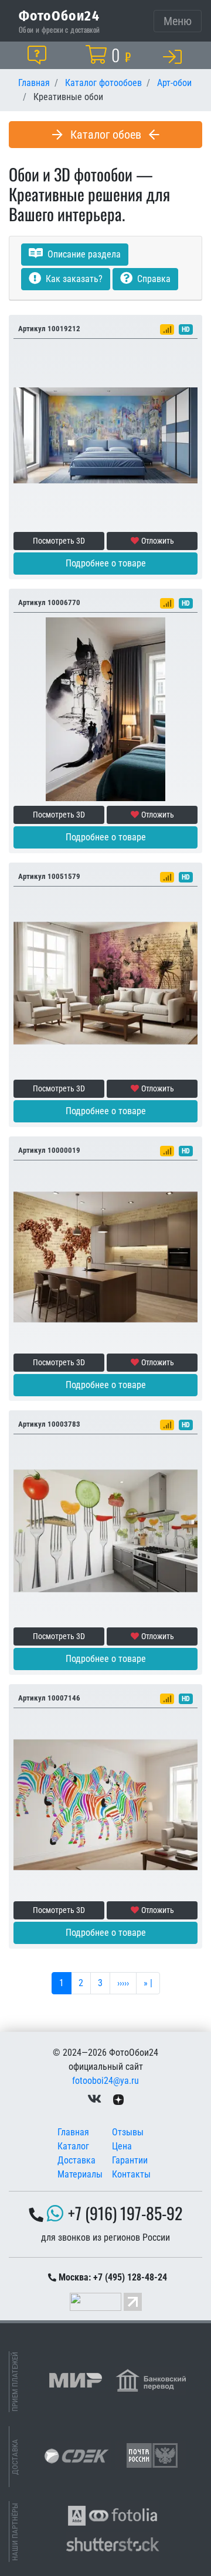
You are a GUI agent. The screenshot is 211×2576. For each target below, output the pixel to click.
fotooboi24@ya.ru (105, 2081)
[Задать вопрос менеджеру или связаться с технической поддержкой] (39, 55)
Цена (122, 2146)
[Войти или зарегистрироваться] (175, 56)
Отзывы (128, 2132)
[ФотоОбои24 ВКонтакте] (94, 2099)
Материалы (80, 2174)
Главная (73, 2132)
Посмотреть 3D (59, 541)
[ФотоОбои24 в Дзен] (118, 2099)
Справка (153, 279)
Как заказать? (73, 279)
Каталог (73, 2146)
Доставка (76, 2160)
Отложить (158, 541)
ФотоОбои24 (59, 15)
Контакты (131, 2174)
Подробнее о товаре (106, 563)
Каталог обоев (106, 135)
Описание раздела (83, 254)
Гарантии (130, 2160)
